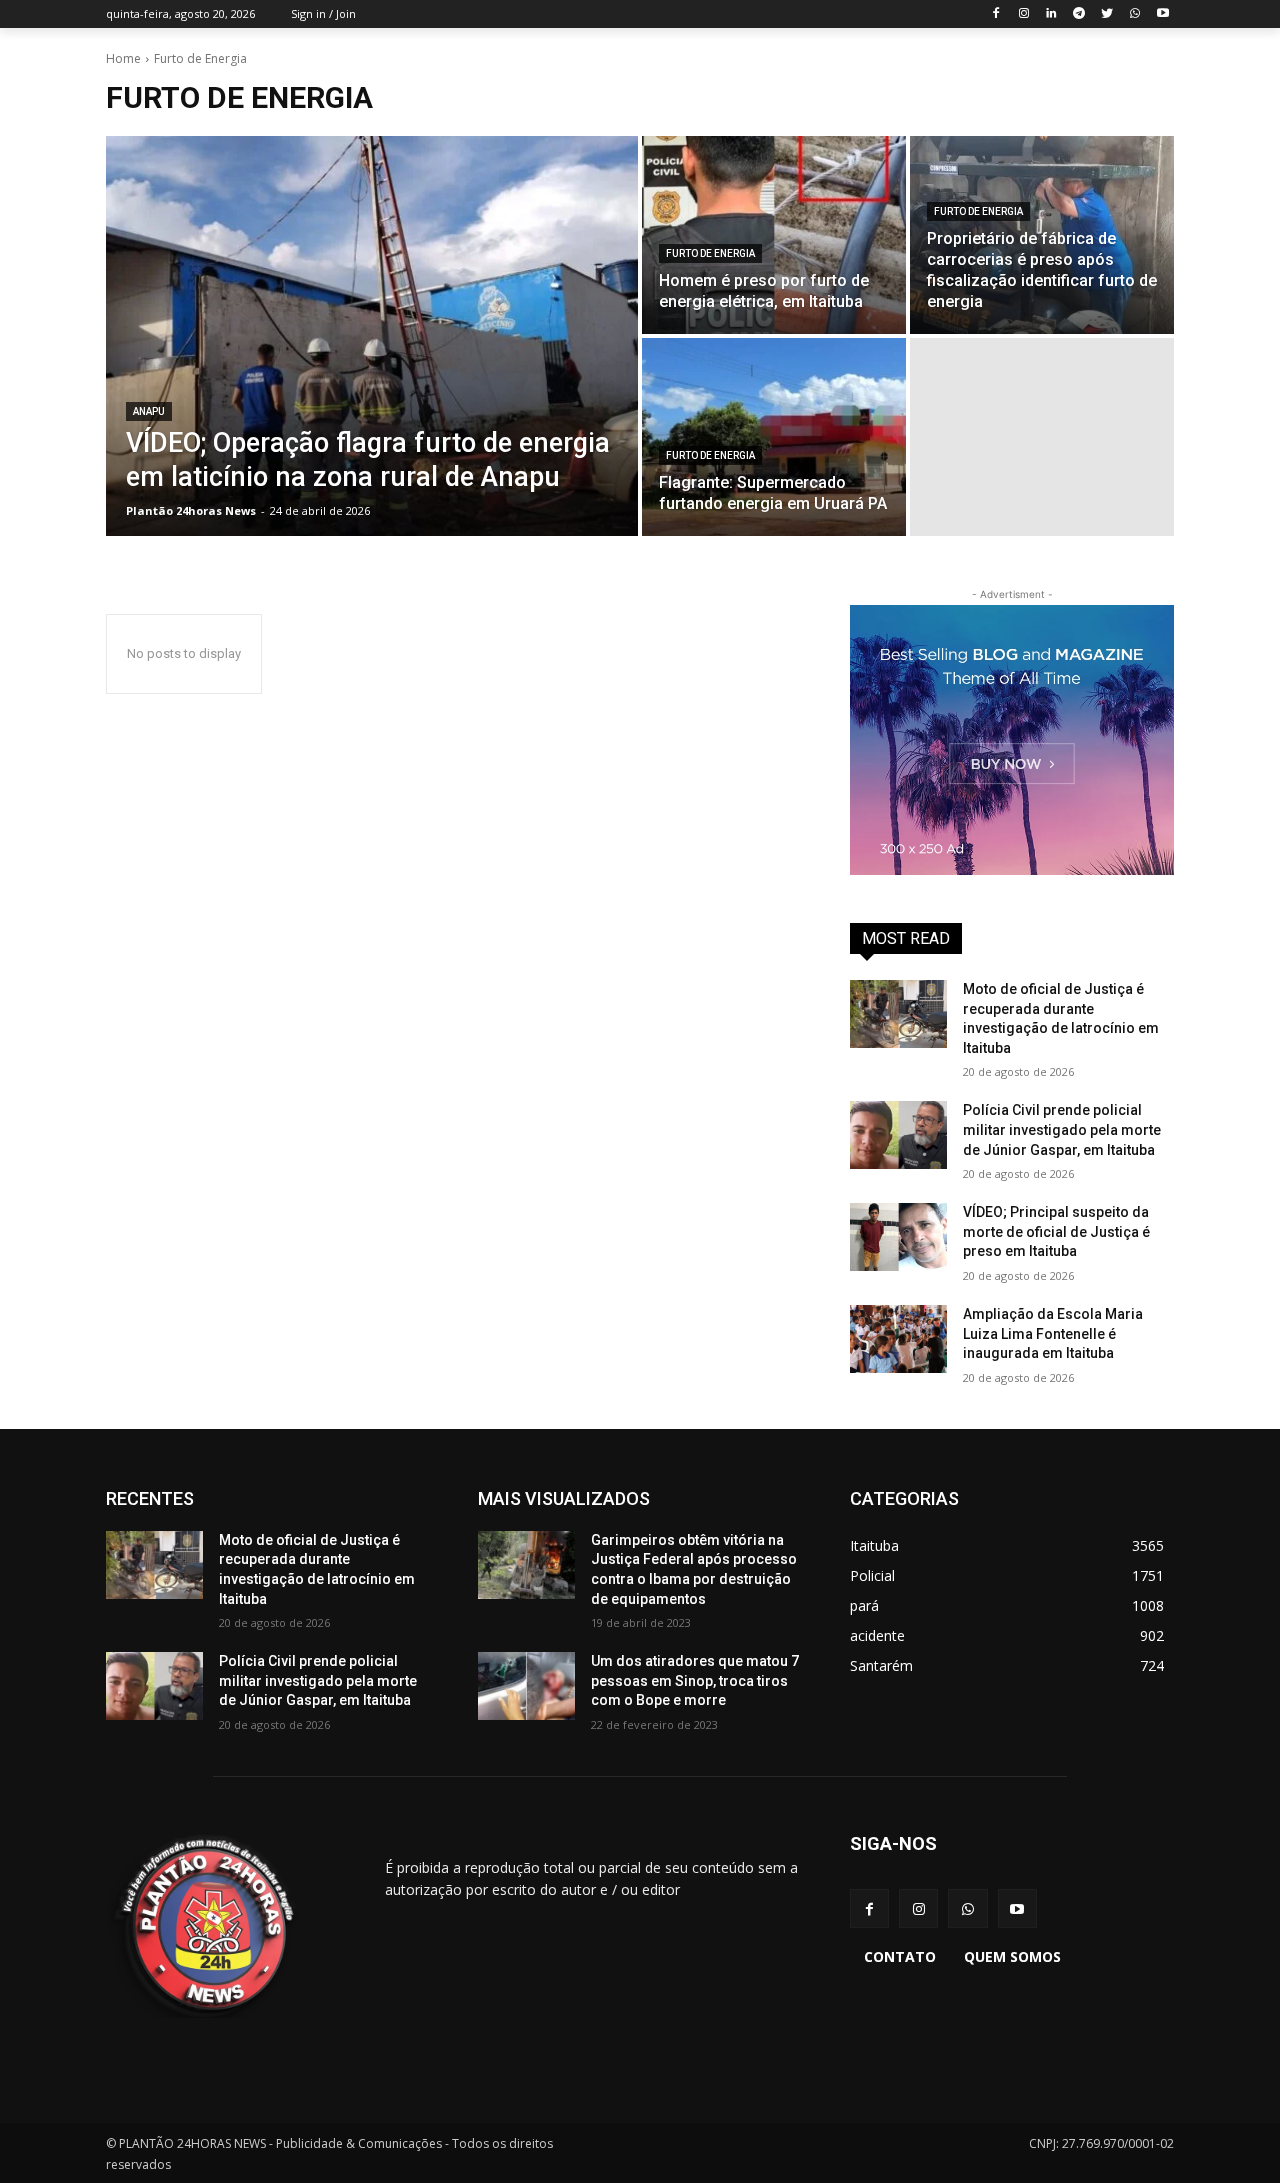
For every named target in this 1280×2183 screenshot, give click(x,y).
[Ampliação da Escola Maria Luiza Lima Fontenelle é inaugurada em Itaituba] (898, 1339)
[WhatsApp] (1134, 14)
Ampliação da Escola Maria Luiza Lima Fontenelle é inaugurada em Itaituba (1053, 1333)
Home (123, 58)
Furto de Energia (710, 253)
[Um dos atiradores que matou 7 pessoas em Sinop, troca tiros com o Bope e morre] (526, 1686)
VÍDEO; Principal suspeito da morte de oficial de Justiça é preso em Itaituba (1056, 1231)
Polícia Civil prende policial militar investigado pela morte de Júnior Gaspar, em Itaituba (1062, 1129)
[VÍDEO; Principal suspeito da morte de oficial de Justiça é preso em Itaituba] (898, 1237)
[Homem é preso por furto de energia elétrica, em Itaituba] (774, 235)
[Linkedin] (1051, 14)
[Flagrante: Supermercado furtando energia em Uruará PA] (774, 437)
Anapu (149, 411)
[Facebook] (995, 14)
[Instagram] (1023, 14)
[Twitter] (1107, 14)
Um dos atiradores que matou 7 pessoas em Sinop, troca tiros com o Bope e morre (695, 1680)
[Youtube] (1162, 14)
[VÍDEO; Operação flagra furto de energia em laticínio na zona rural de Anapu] (372, 336)
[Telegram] (1079, 14)
